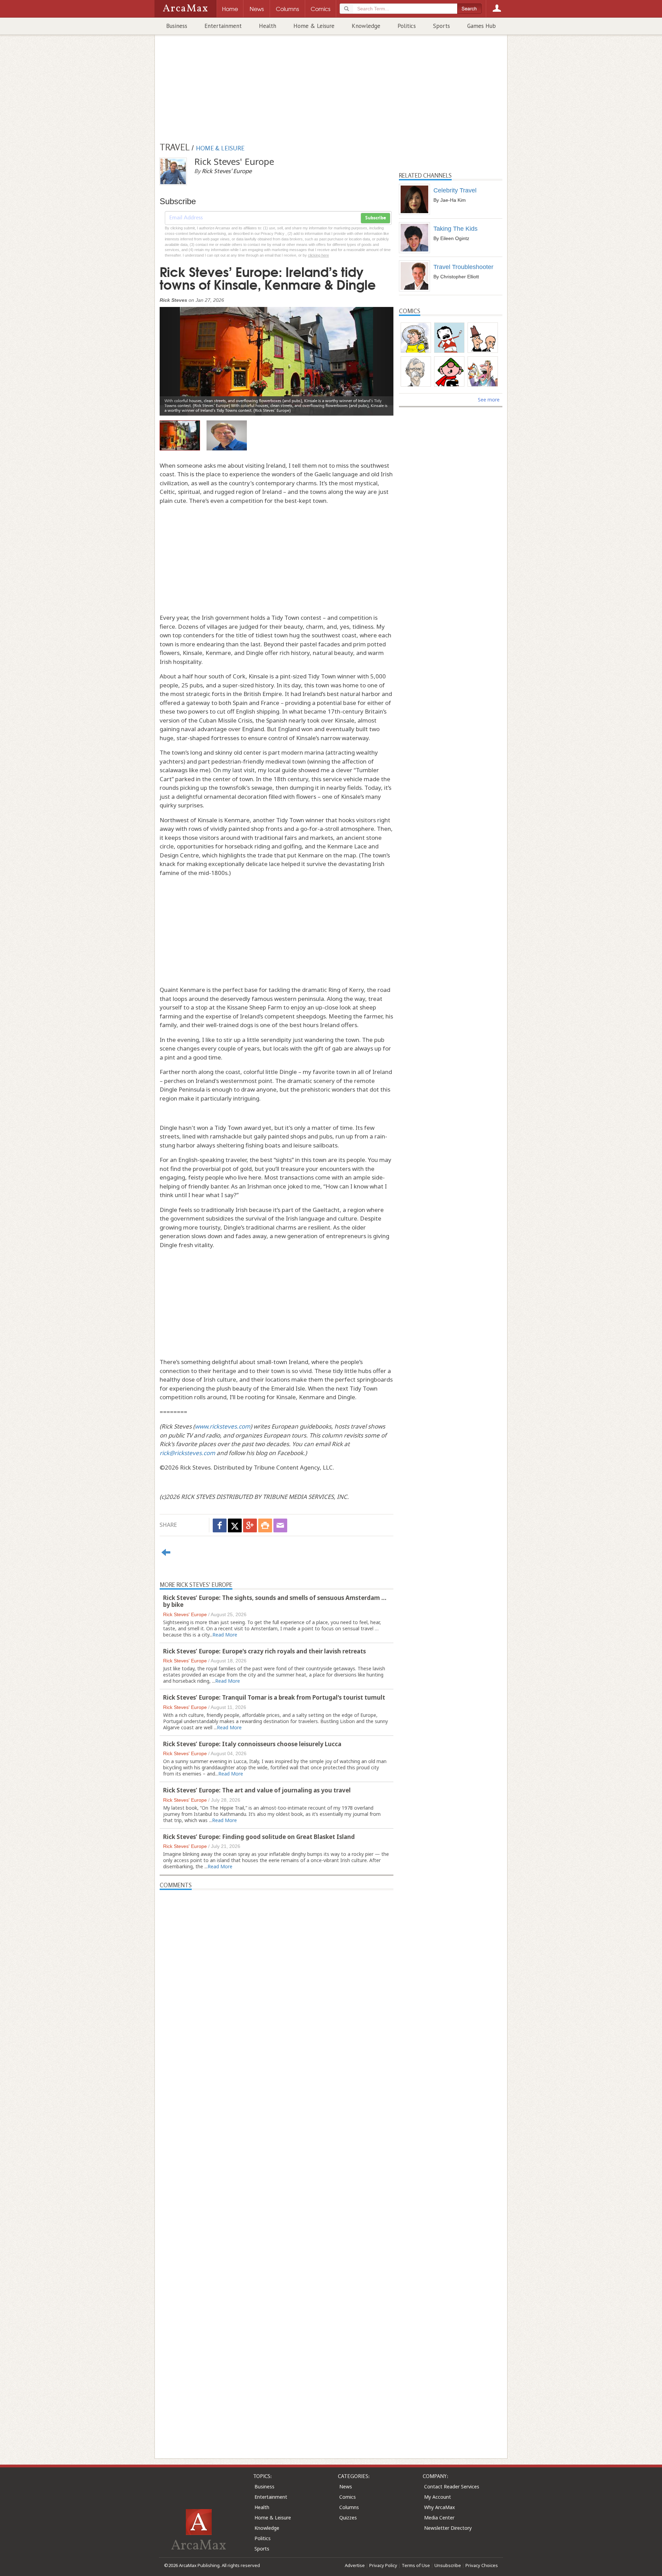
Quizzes (348, 2518)
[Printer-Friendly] (265, 1525)
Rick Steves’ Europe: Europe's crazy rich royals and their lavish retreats (264, 1651)
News (346, 2487)
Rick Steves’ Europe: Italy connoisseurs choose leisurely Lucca (252, 1744)
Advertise (355, 2565)
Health (268, 26)
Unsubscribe (448, 2565)
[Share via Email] (280, 1525)
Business (177, 26)
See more (489, 400)
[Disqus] (277, 2160)
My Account (438, 2497)
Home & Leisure (314, 26)
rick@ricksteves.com (187, 1453)
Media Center (439, 2518)
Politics (407, 26)
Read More (225, 1635)
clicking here (318, 255)
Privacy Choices (482, 2565)
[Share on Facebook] (220, 1525)
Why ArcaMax (439, 2507)
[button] (177, 356)
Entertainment (223, 26)
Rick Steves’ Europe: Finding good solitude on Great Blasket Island (259, 1837)
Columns (349, 2507)
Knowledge (366, 26)
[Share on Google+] (250, 1525)
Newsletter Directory (448, 2528)
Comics (348, 2497)
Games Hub (482, 26)
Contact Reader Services (452, 2487)
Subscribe (375, 218)
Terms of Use (416, 2565)
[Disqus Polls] (277, 1976)
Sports (442, 26)
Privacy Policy (383, 2565)
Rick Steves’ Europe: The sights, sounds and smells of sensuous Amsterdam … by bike (275, 1601)
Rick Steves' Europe (185, 1614)
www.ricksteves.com (223, 1426)
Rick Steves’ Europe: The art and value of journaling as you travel (257, 1790)
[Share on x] (235, 1525)
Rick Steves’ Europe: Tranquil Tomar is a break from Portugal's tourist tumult (274, 1697)
